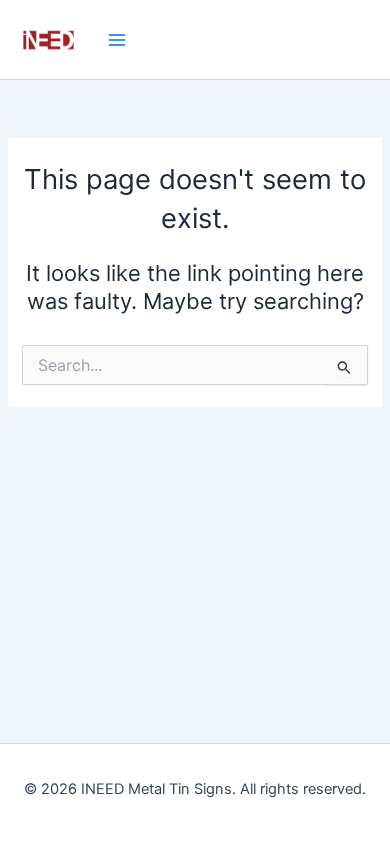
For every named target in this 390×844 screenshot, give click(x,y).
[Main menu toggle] (117, 39)
